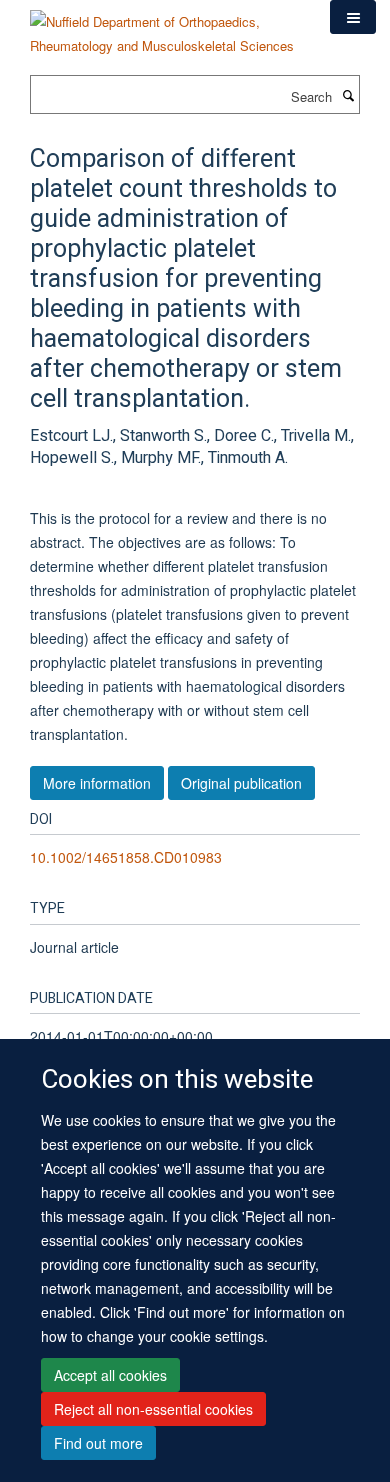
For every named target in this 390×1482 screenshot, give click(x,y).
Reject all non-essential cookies (153, 1409)
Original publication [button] (241, 783)
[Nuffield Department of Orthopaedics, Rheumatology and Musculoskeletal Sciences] (165, 26)
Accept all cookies (110, 1375)
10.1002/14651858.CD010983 (126, 857)
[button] (353, 17)
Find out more (98, 1443)
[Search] (348, 95)
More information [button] (97, 783)
